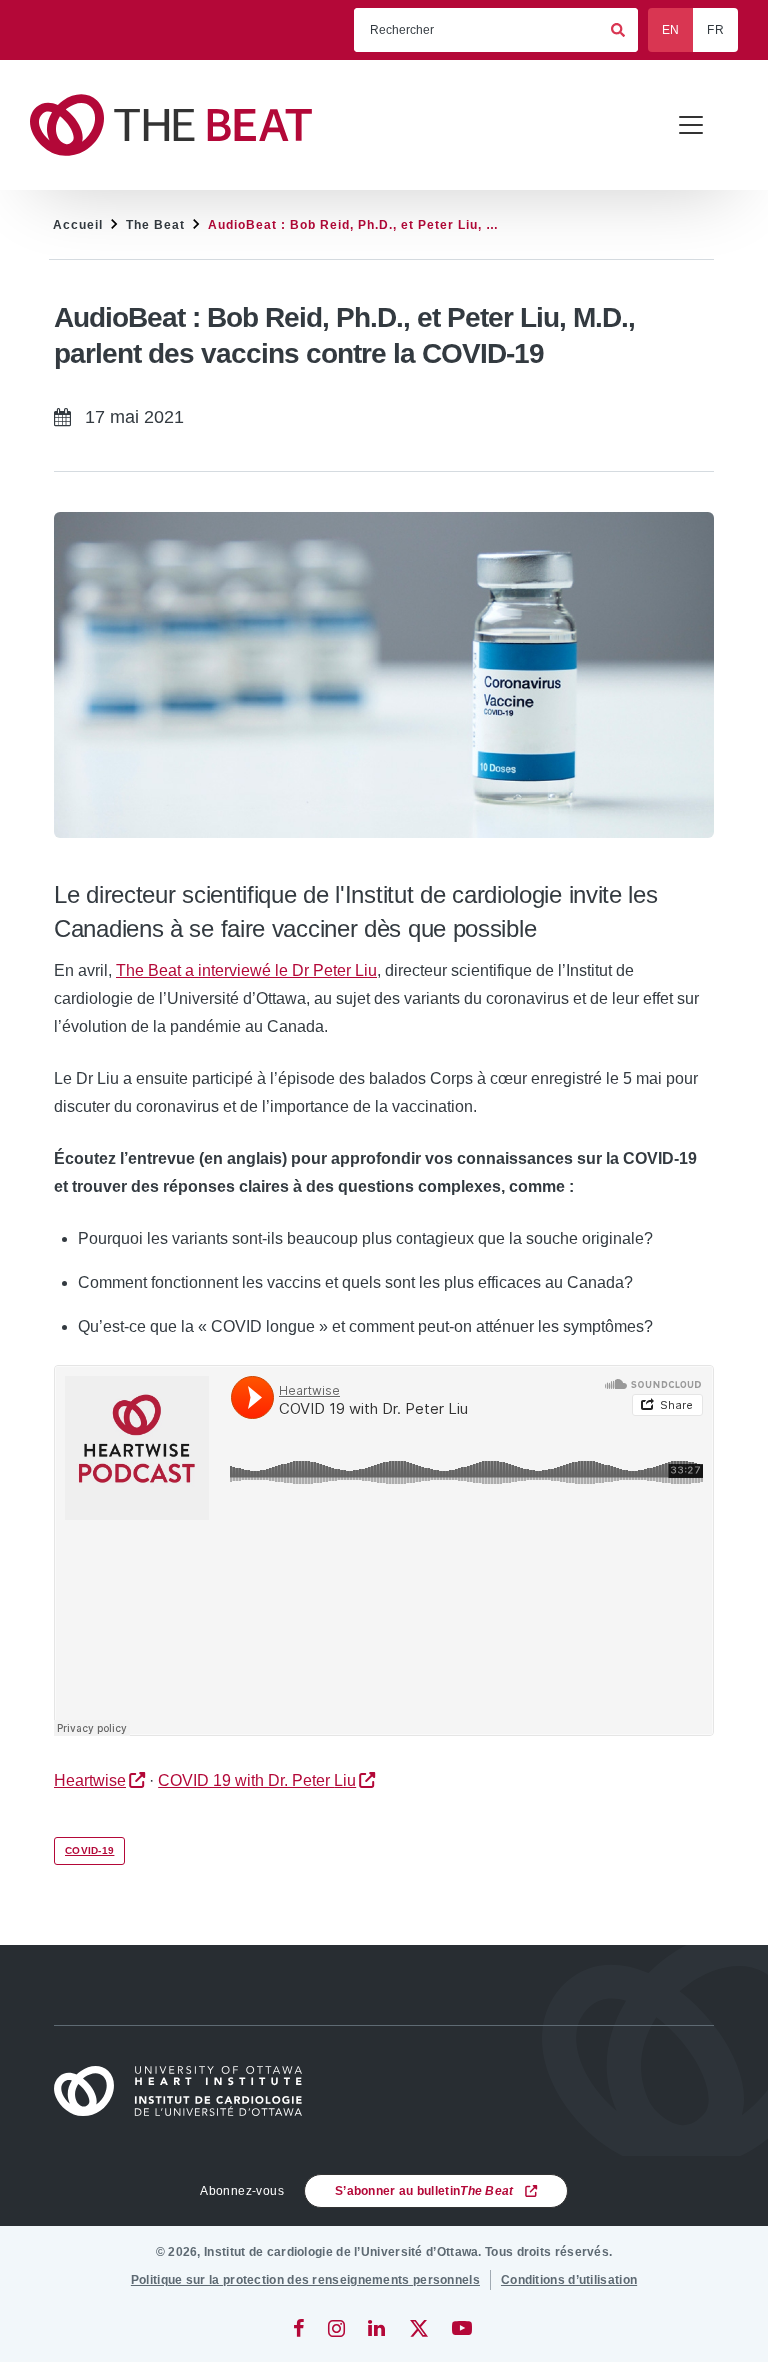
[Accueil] (187, 2091)
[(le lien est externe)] (300, 2328)
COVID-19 (89, 1850)
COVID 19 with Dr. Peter (257, 1780)
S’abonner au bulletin (424, 2191)
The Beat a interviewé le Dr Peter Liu (246, 970)
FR (715, 30)
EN (671, 30)
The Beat (155, 225)
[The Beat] (180, 125)
